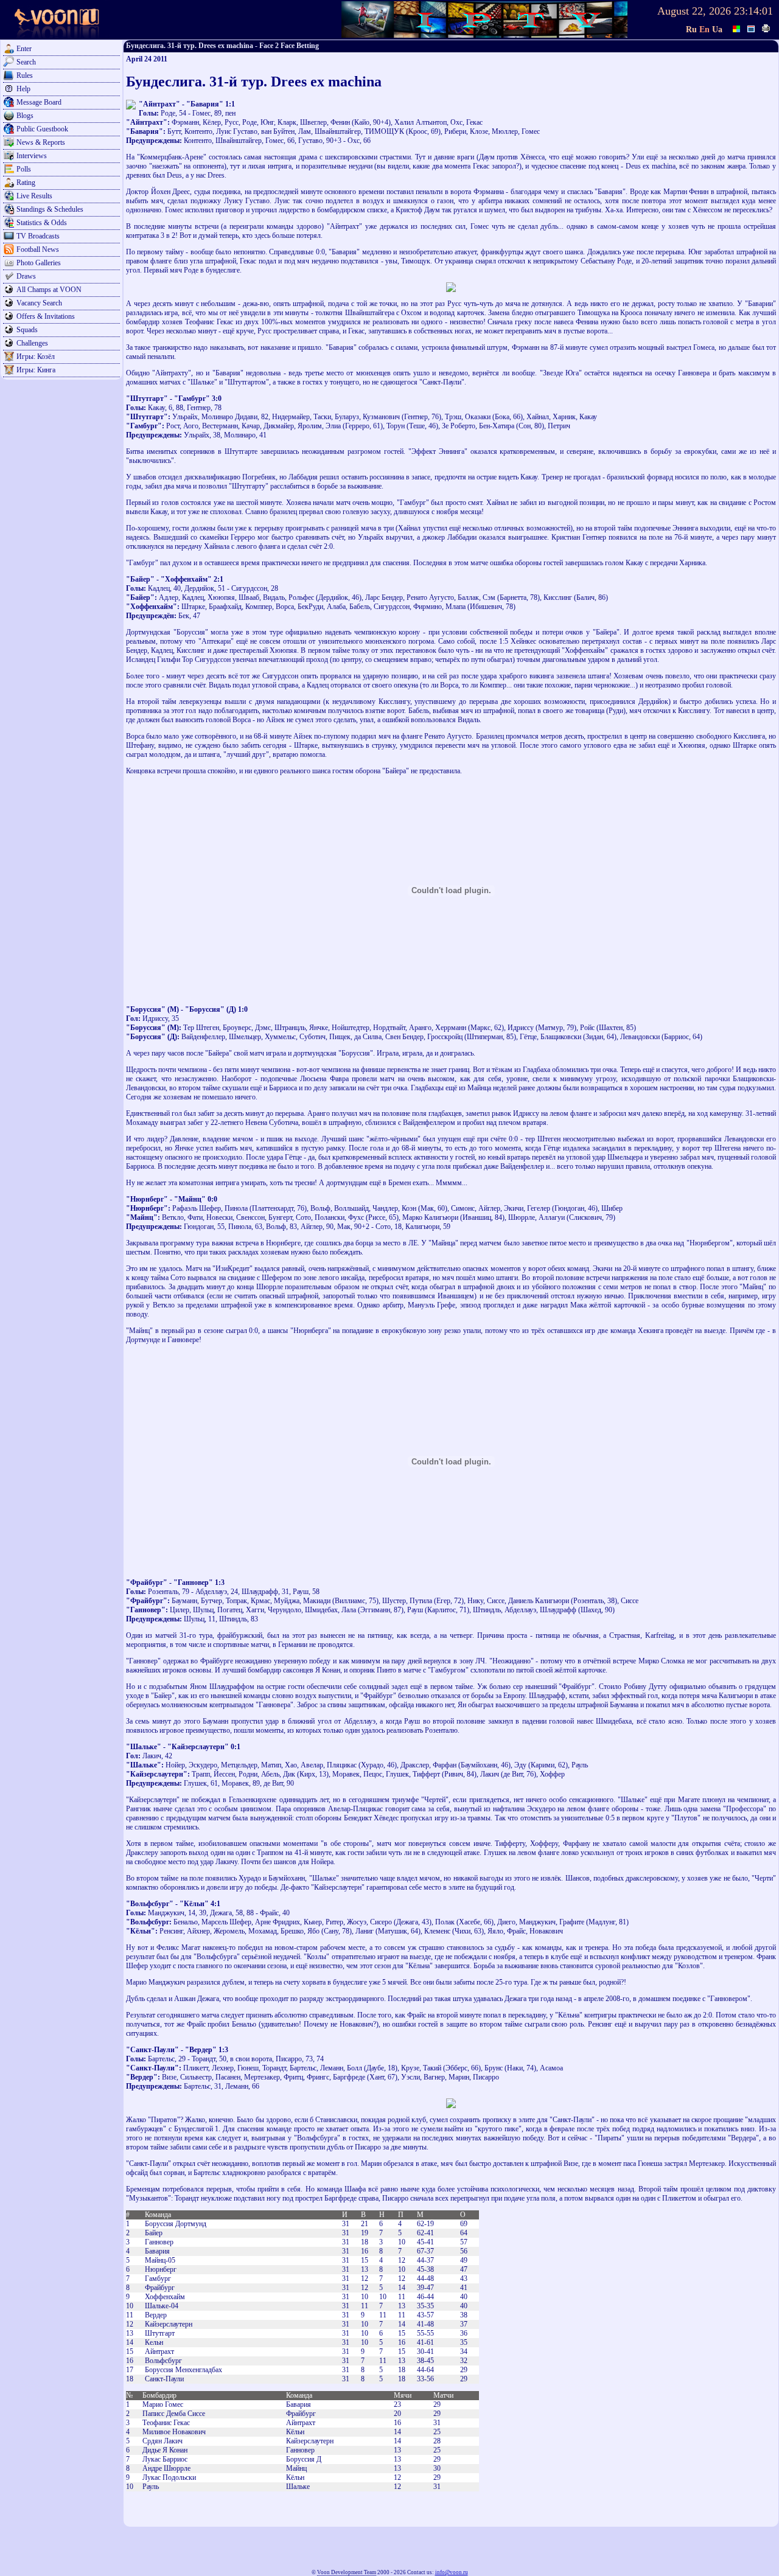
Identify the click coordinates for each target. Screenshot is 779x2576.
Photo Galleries (39, 263)
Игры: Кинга (36, 370)
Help (23, 89)
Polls (24, 169)
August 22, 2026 (694, 11)
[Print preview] (766, 27)
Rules (25, 75)
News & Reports (41, 142)
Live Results (34, 196)
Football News (38, 249)
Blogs (25, 116)
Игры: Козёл (36, 357)
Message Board (39, 102)
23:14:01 (753, 11)
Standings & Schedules (50, 209)
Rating (26, 183)
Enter (24, 49)
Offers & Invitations (46, 316)
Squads (27, 330)
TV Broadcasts (38, 236)
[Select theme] (737, 27)
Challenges (32, 343)
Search (26, 62)
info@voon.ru (452, 2572)
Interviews (32, 156)
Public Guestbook (42, 129)
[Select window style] (752, 27)
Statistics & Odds (42, 223)
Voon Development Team (347, 2572)
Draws (26, 276)
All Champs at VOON (49, 290)
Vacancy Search (39, 303)
